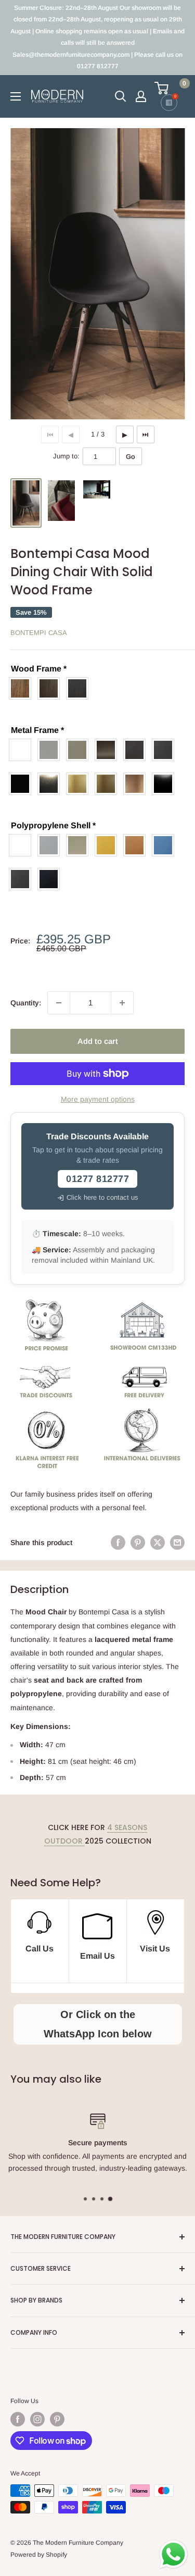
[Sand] (80, 750)
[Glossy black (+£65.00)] (166, 784)
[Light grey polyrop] (51, 845)
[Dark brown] (137, 750)
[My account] (141, 96)
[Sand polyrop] (80, 845)
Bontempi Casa (39, 633)
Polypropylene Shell (53, 825)
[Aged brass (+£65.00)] (108, 784)
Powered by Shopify (39, 2555)
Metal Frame (37, 730)
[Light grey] (51, 750)
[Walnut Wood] (23, 688)
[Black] (23, 784)
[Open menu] (16, 96)
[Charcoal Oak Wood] (80, 688)
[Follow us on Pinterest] (57, 2419)
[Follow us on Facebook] (18, 2419)
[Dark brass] (108, 750)
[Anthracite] (166, 750)
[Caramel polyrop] (137, 845)
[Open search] (121, 96)
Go (131, 457)
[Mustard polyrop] (108, 845)
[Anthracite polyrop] (23, 879)
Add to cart (98, 1041)
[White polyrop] (23, 845)
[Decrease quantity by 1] (59, 1003)
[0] (169, 88)
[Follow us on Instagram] (37, 2419)
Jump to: (66, 456)
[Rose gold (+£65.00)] (137, 784)
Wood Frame (39, 669)
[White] (23, 750)
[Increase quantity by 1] (122, 1003)
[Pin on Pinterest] (138, 1542)
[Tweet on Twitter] (158, 1542)
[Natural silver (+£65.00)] (51, 784)
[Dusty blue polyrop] (166, 845)
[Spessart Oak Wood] (51, 688)
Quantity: (26, 1003)
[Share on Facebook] (118, 1542)
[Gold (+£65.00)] (80, 784)
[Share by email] (177, 1542)
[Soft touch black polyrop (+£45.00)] (51, 879)
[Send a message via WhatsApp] (173, 2554)
